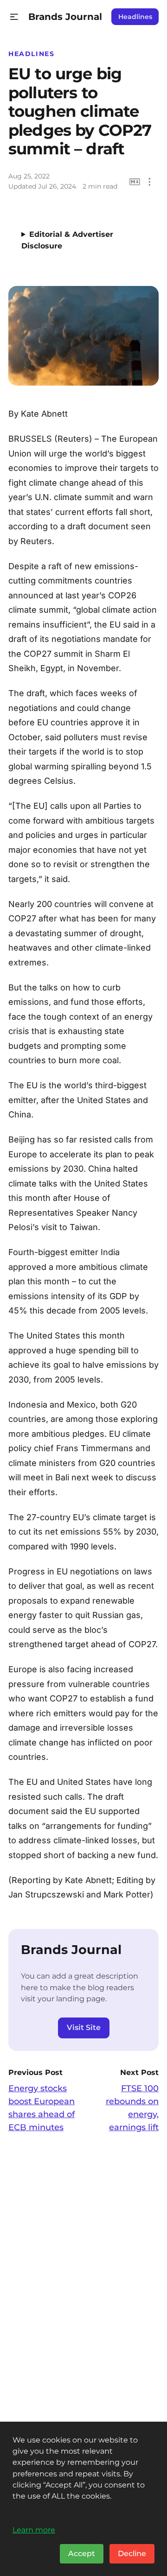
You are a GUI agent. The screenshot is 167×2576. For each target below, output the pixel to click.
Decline (132, 2554)
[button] (14, 17)
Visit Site (84, 2027)
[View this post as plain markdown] (135, 182)
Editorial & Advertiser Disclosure (67, 240)
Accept (82, 2554)
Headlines (135, 17)
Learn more (34, 2530)
